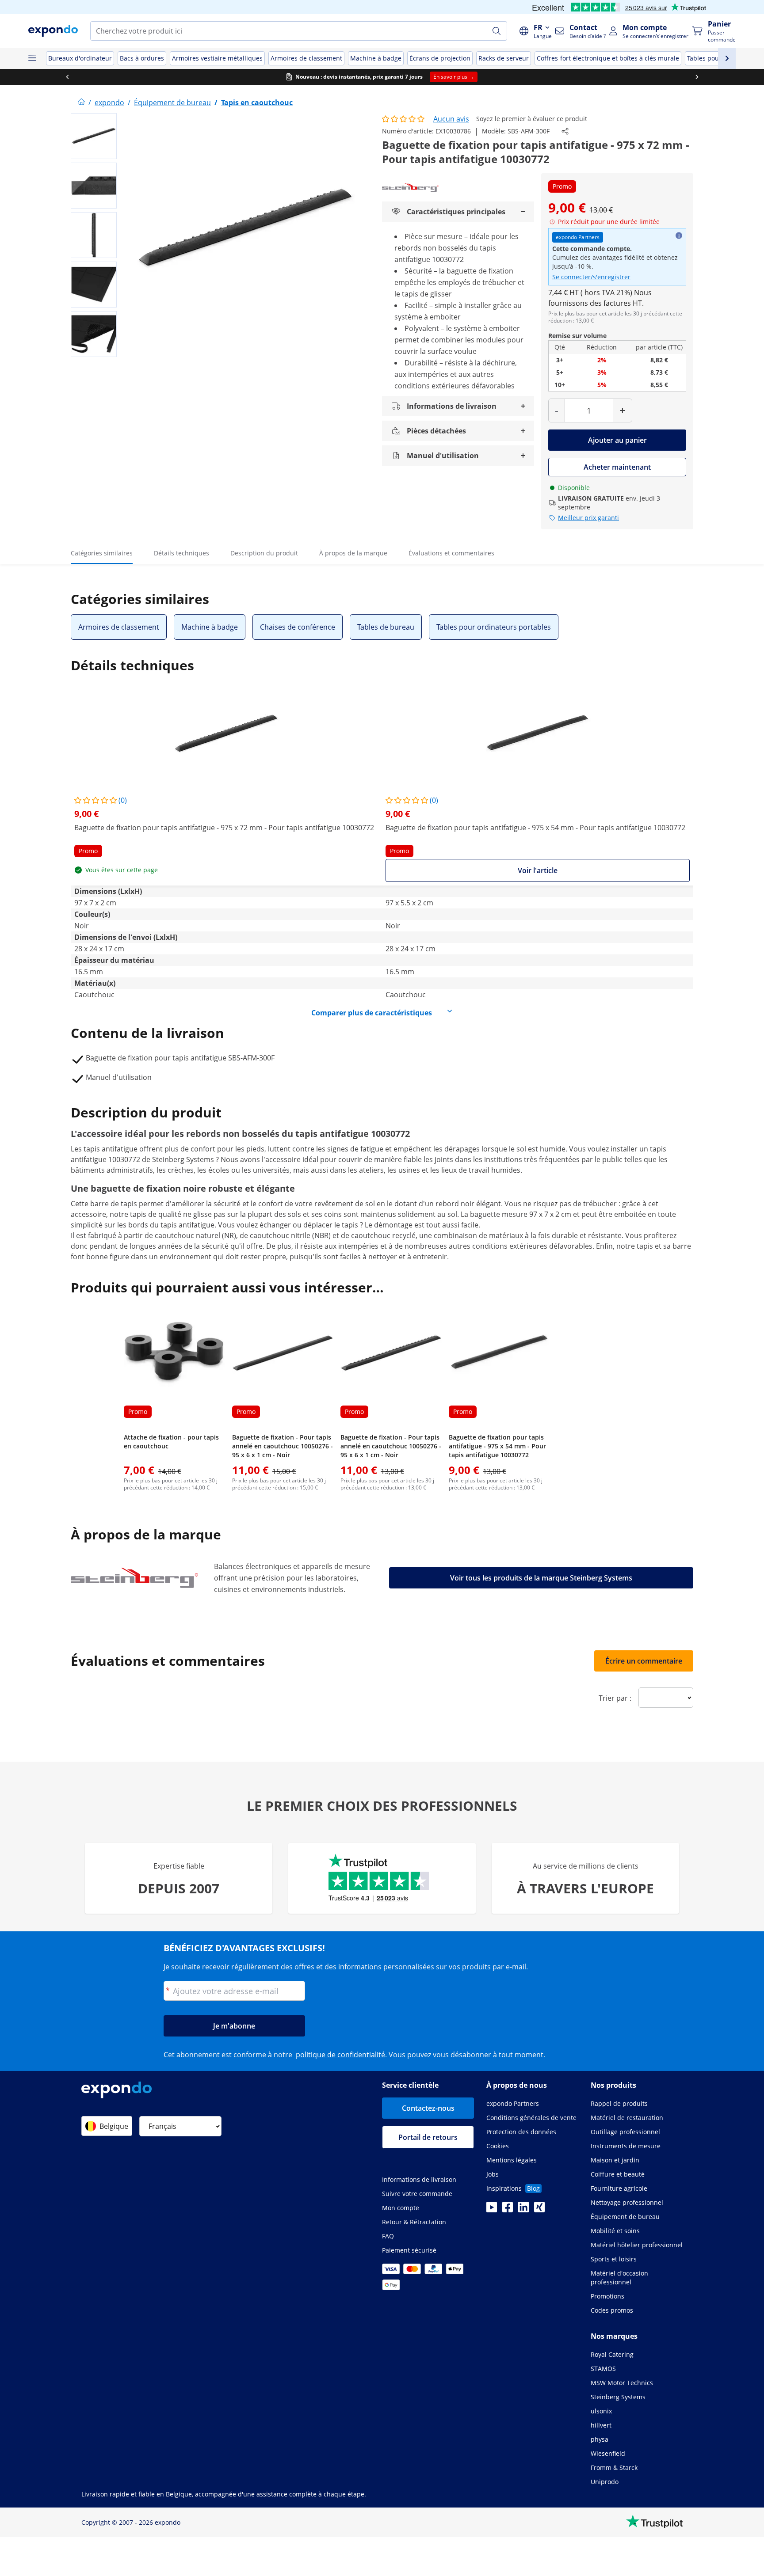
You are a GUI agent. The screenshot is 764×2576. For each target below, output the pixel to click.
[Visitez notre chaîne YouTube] (492, 2210)
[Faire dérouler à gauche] (67, 77)
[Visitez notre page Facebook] (508, 2210)
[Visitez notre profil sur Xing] (539, 2210)
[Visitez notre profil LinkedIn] (523, 2210)
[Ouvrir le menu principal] (32, 58)
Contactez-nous (428, 2108)
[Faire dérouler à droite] (697, 77)
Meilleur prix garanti (588, 518)
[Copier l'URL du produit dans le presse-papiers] (565, 131)
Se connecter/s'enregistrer (591, 277)
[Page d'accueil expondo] (81, 103)
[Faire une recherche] (497, 31)
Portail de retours (428, 2137)
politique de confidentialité (340, 2055)
